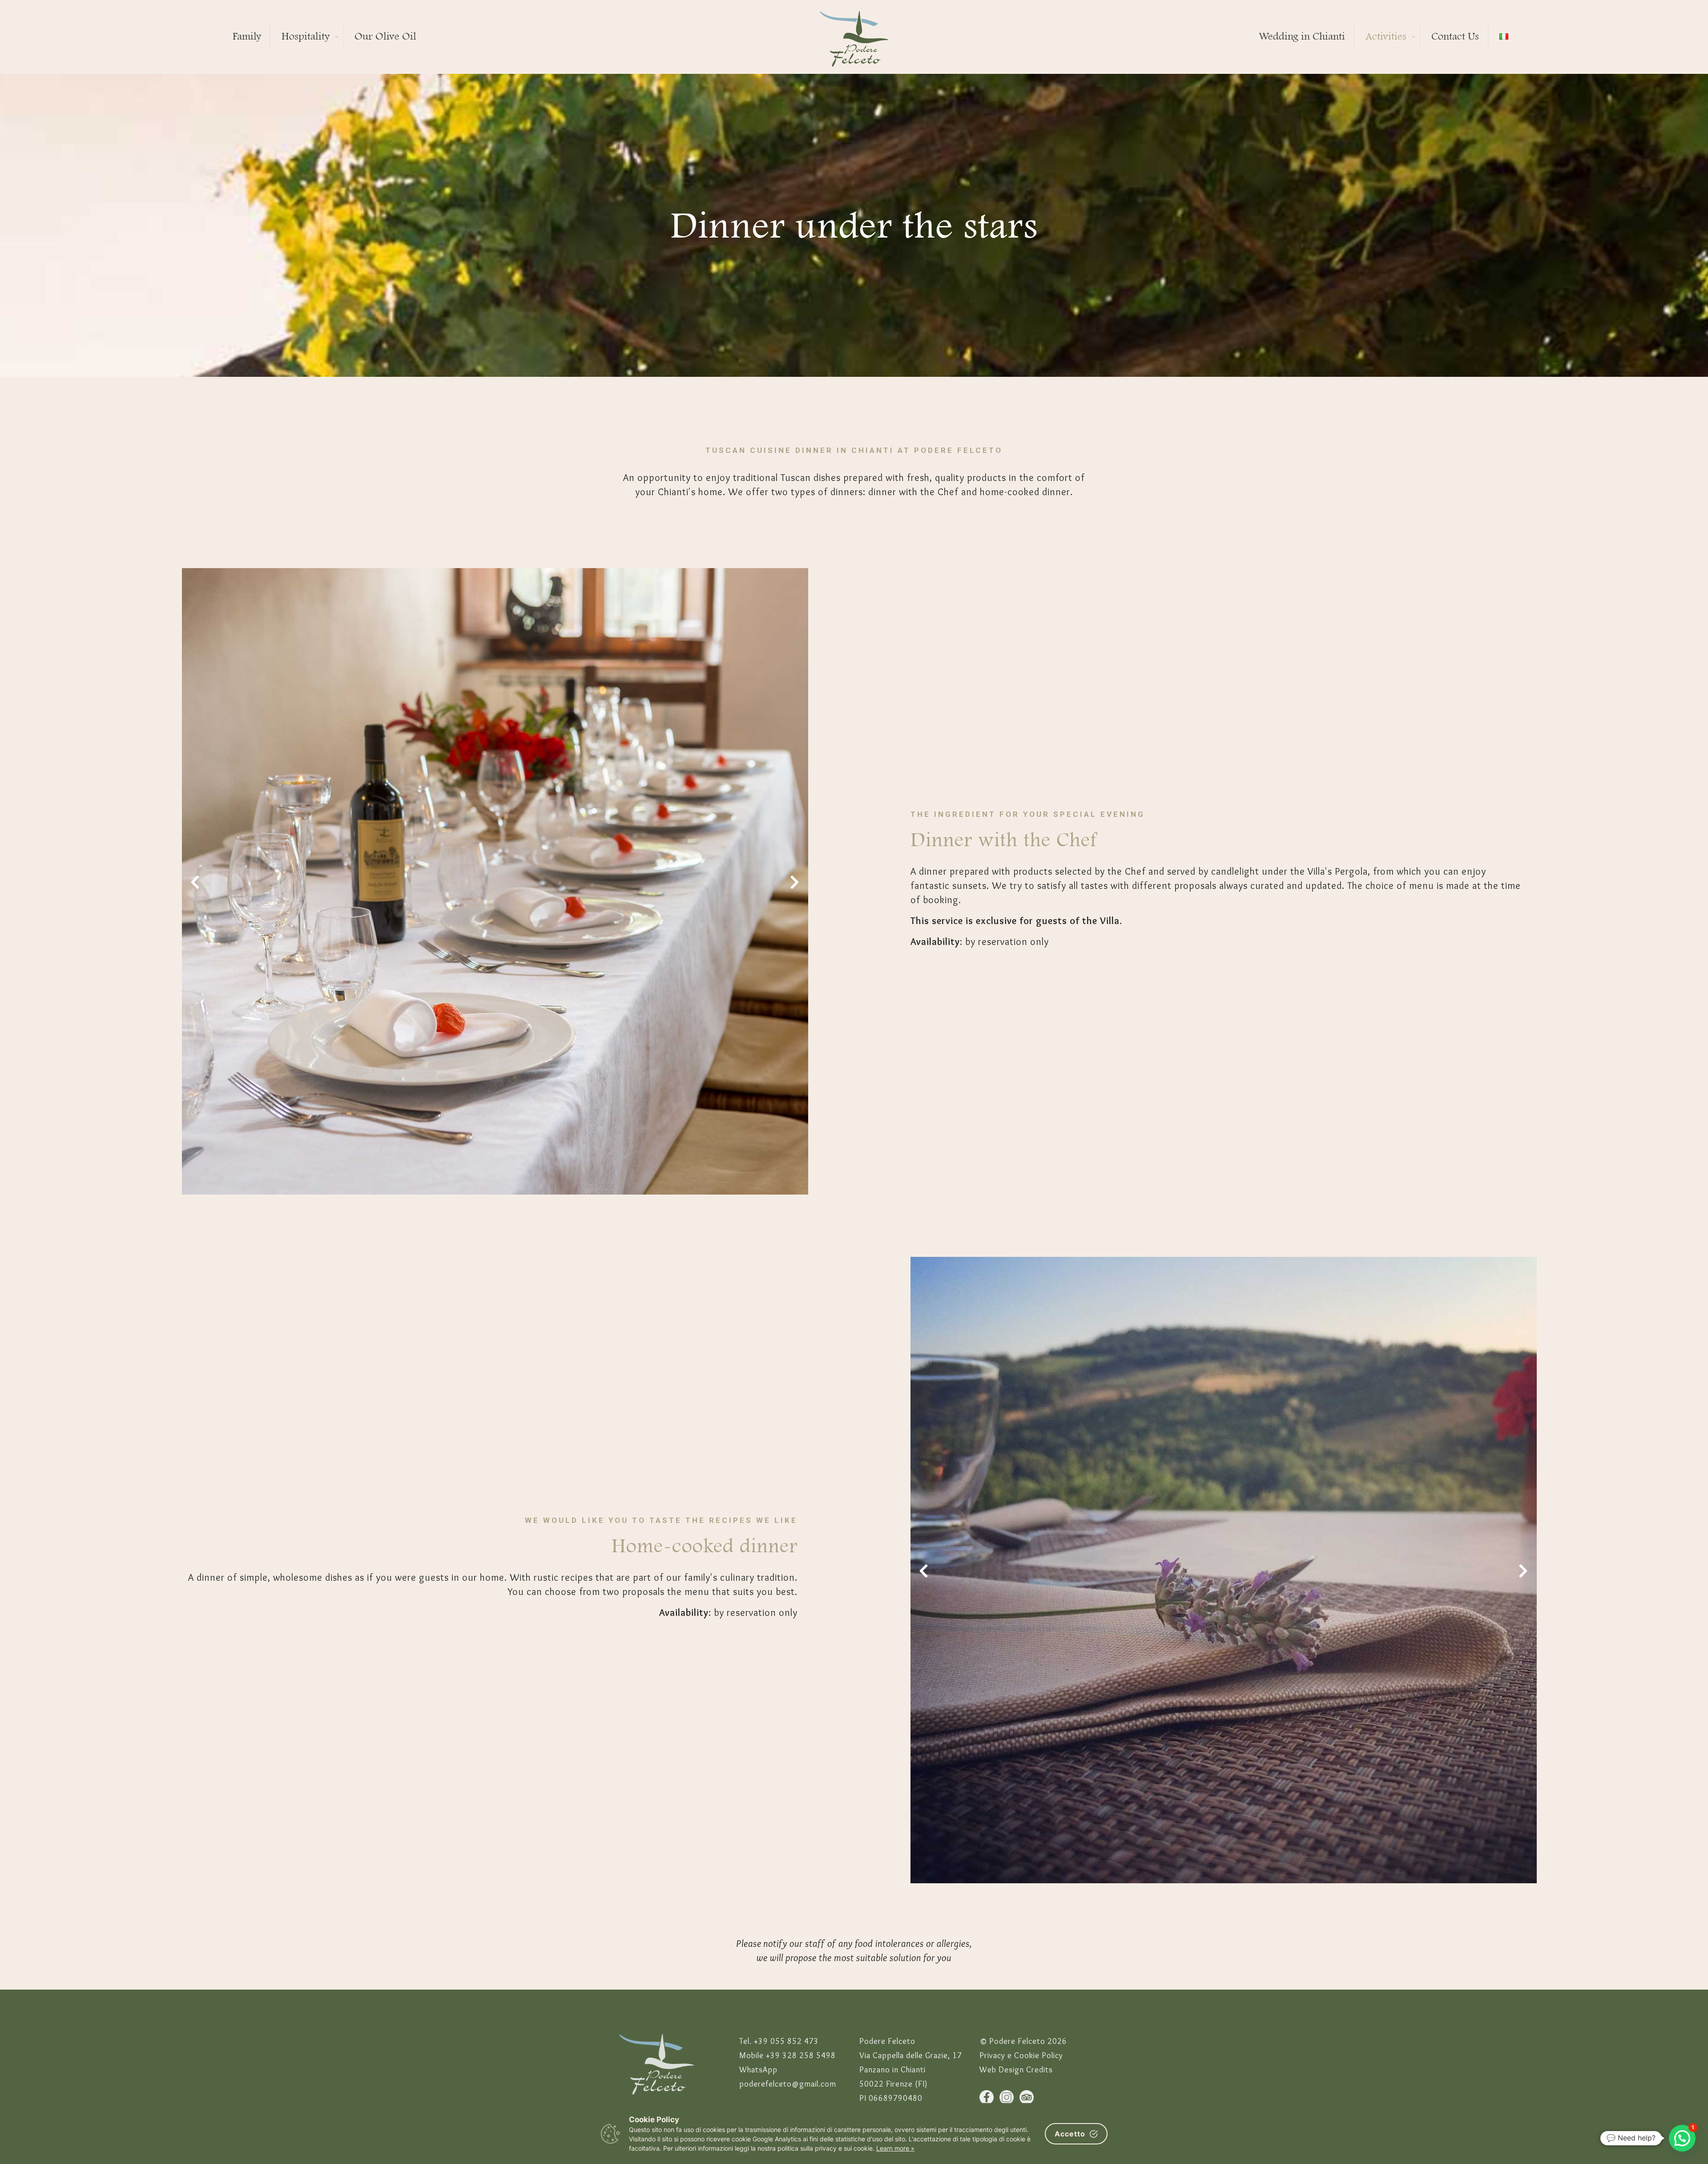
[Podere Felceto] (854, 37)
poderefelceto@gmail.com (788, 2084)
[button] (189, 881)
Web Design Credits (1016, 2070)
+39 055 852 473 (786, 2041)
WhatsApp (758, 2070)
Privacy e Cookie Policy (1021, 2055)
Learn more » (895, 2148)
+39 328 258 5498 (801, 2055)
